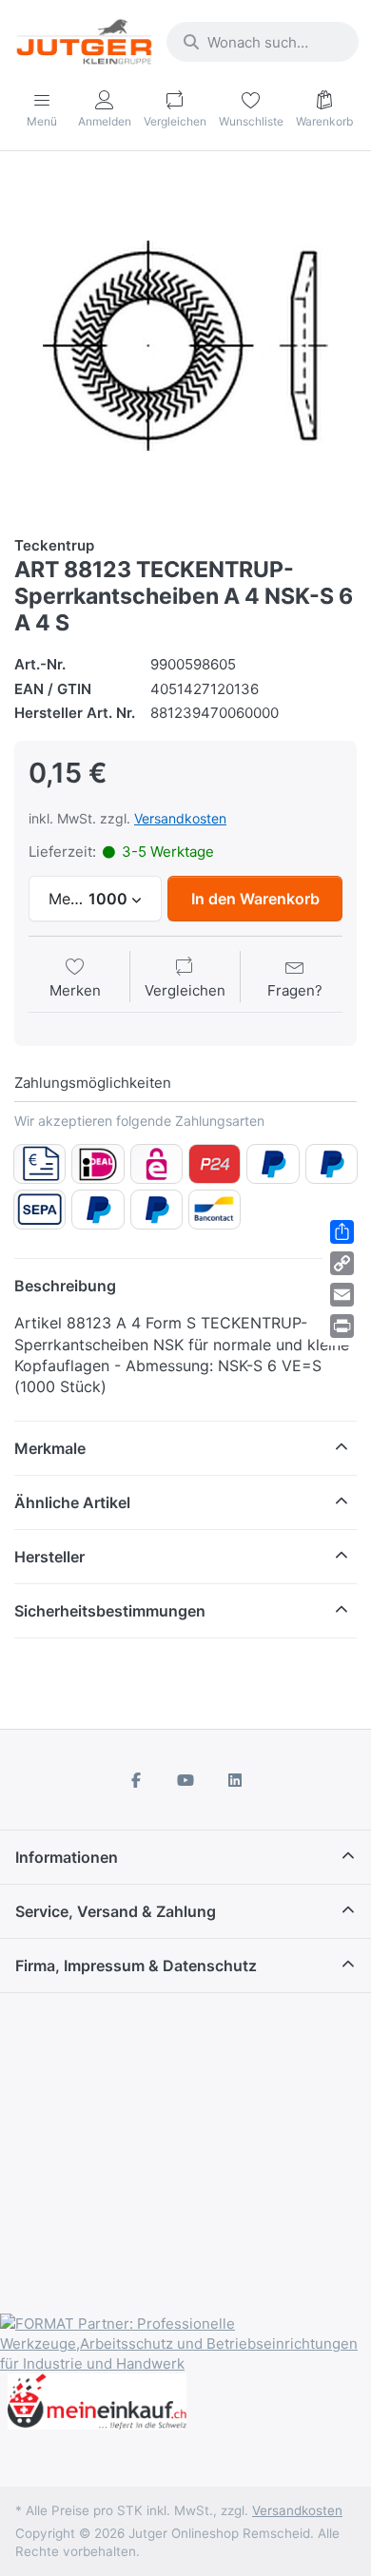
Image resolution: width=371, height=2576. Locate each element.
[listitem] (185, 345)
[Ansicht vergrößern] (185, 345)
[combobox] (263, 42)
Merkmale (50, 1448)
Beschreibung (65, 1286)
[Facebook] (137, 1780)
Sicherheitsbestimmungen (110, 1611)
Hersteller (49, 1557)
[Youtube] (185, 1780)
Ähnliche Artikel (72, 1502)
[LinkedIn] (235, 1780)
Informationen (67, 1857)
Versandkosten (180, 818)
